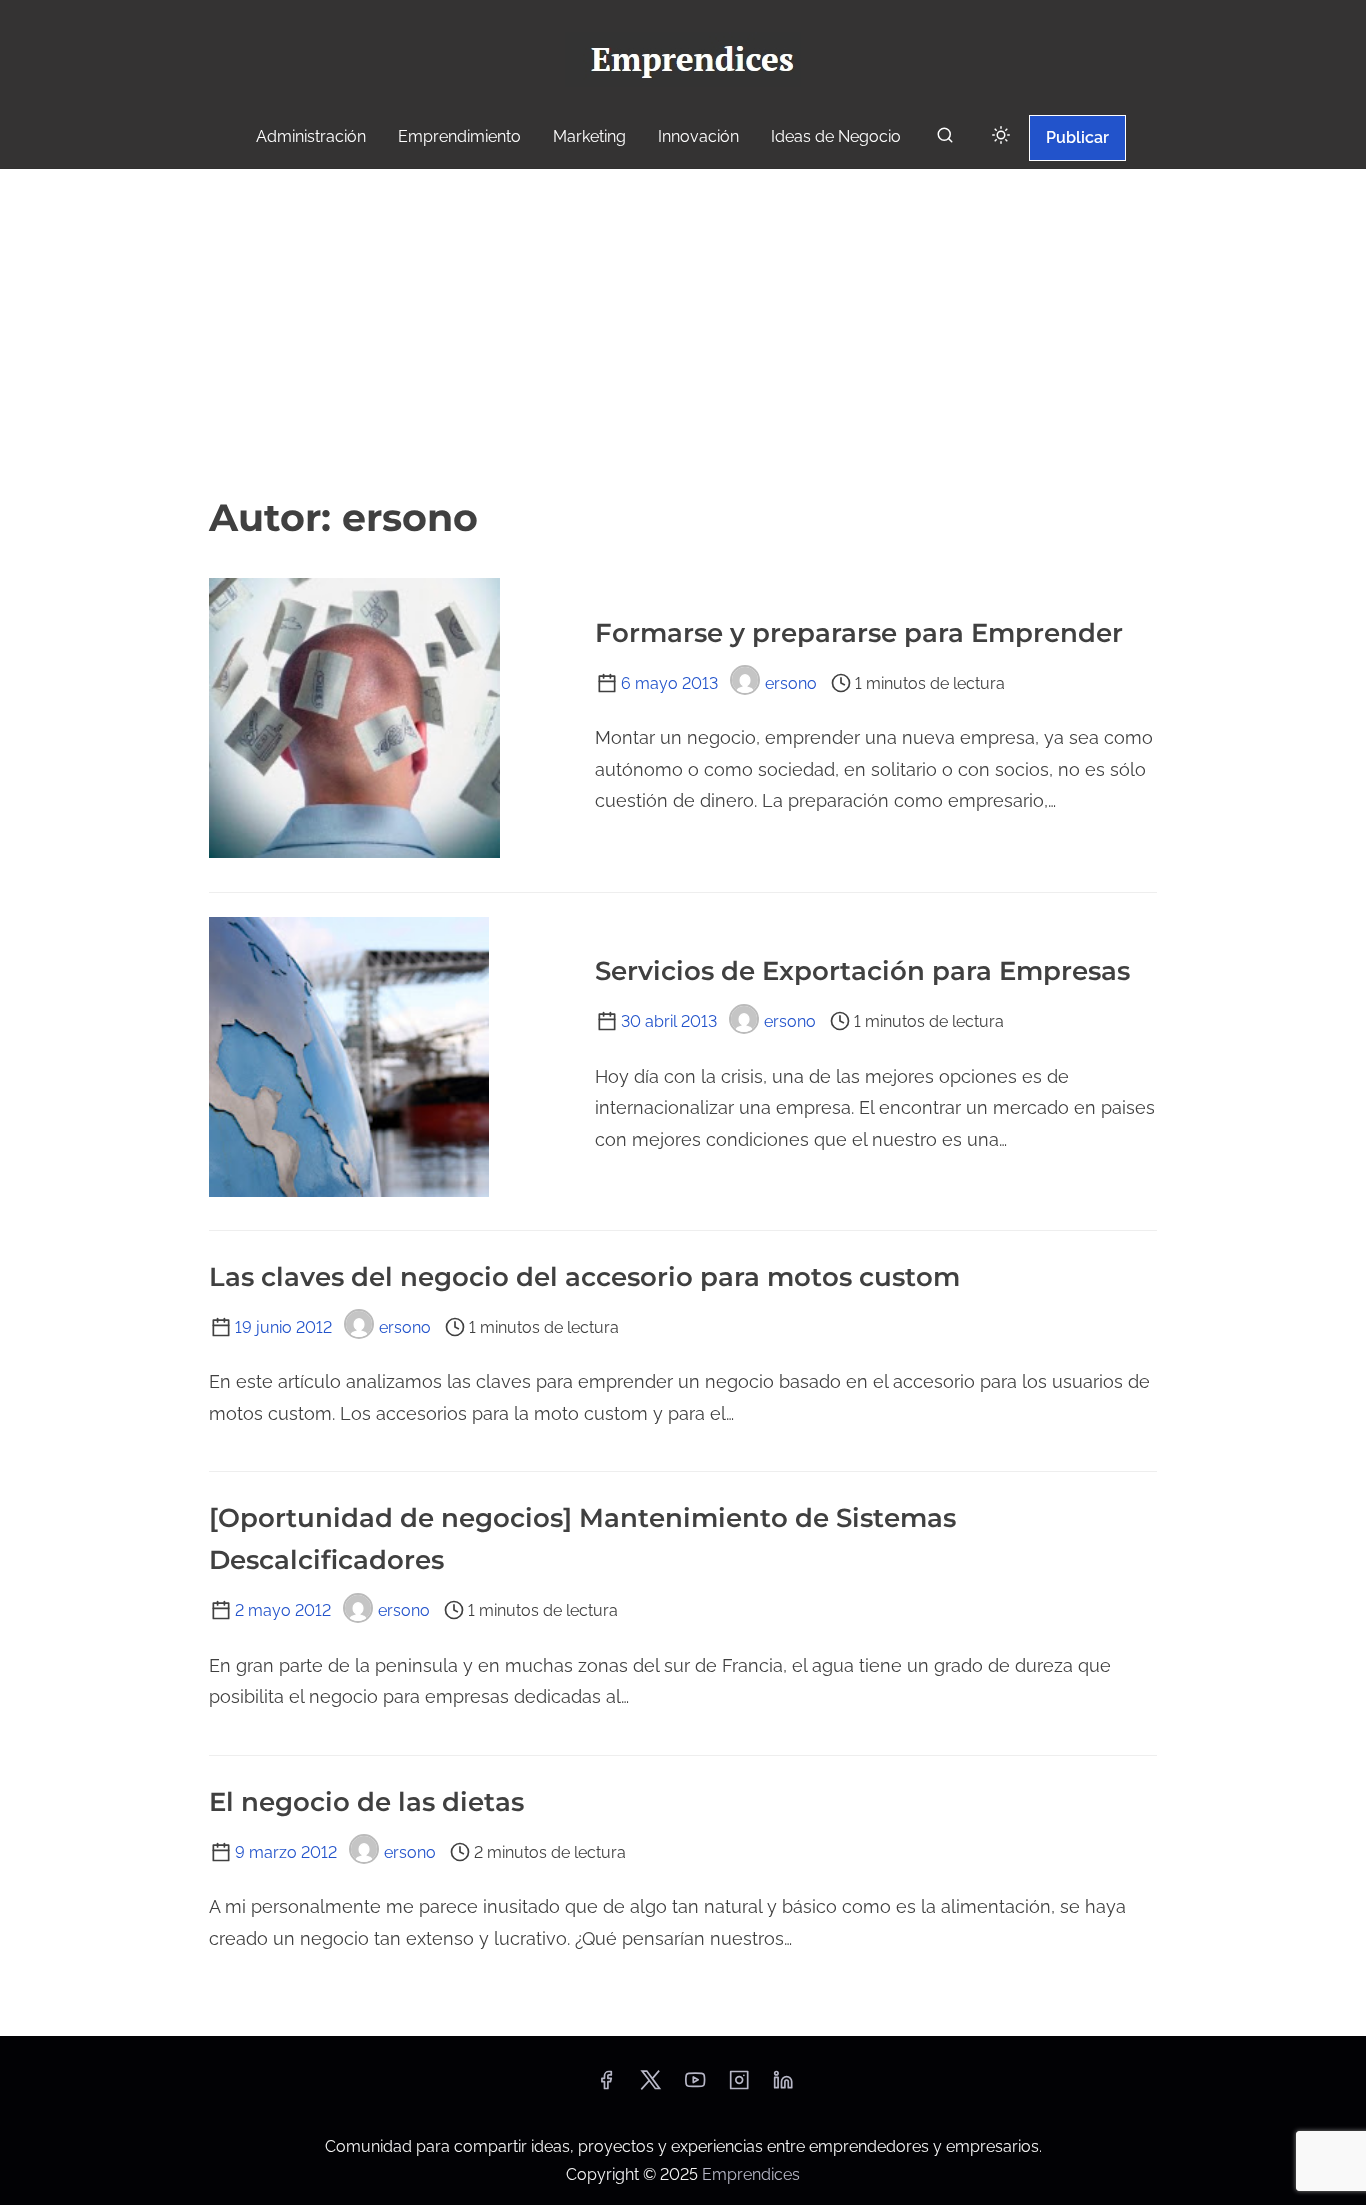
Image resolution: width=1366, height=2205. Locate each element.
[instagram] (739, 2086)
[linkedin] (783, 2086)
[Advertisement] (683, 329)
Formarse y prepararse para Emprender (859, 633)
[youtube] (695, 2086)
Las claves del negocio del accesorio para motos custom (584, 1277)
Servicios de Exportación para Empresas (862, 971)
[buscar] (945, 139)
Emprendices (751, 2174)
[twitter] (650, 2086)
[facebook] (606, 2086)
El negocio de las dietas (366, 1802)
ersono (791, 683)
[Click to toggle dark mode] (1001, 136)
